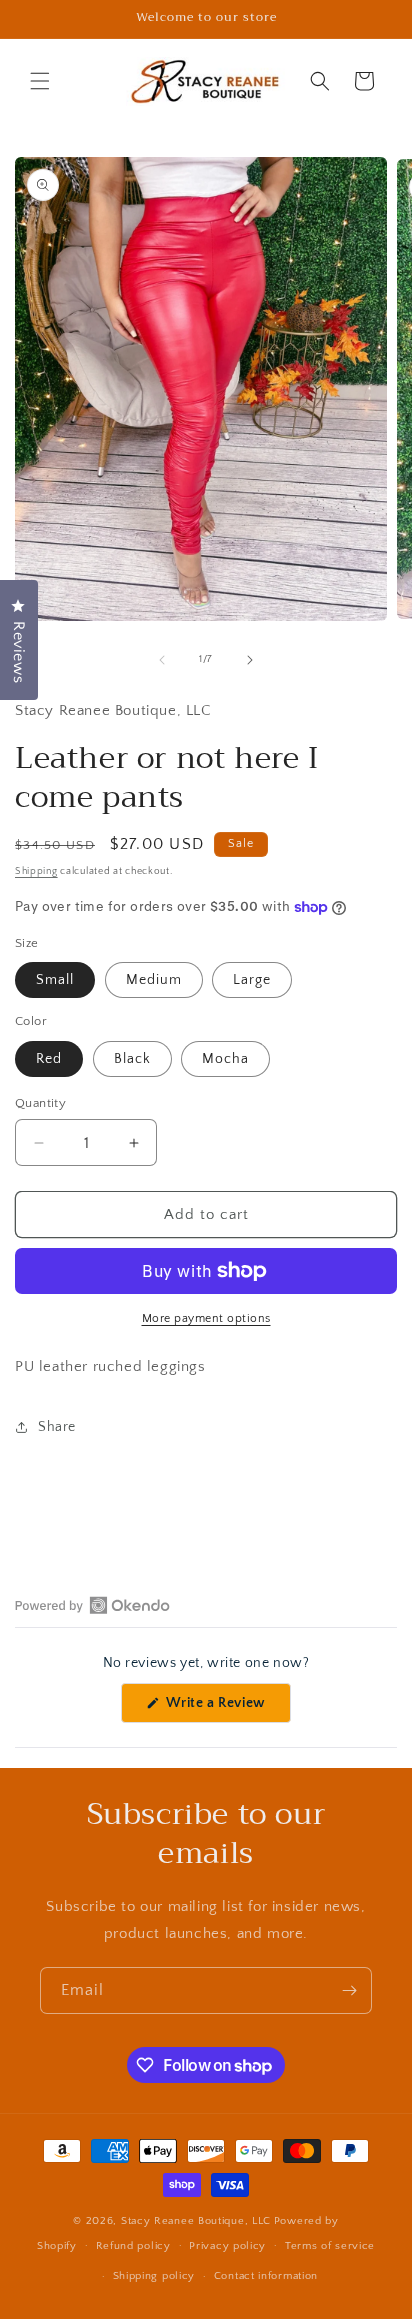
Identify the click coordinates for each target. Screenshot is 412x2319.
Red (49, 1059)
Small (55, 980)
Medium (154, 980)
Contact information (266, 2276)
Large (252, 980)
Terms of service (330, 2246)
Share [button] (57, 1427)
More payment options (206, 1318)
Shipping (36, 871)
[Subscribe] (349, 1990)
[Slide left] (162, 660)
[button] (40, 81)
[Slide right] (250, 660)
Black (132, 1059)
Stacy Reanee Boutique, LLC (196, 2221)
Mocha (225, 1059)
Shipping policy (154, 2276)
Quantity (40, 1103)
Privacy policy (227, 2246)
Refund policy (133, 2246)
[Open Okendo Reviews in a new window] (92, 1605)
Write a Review (227, 1708)
